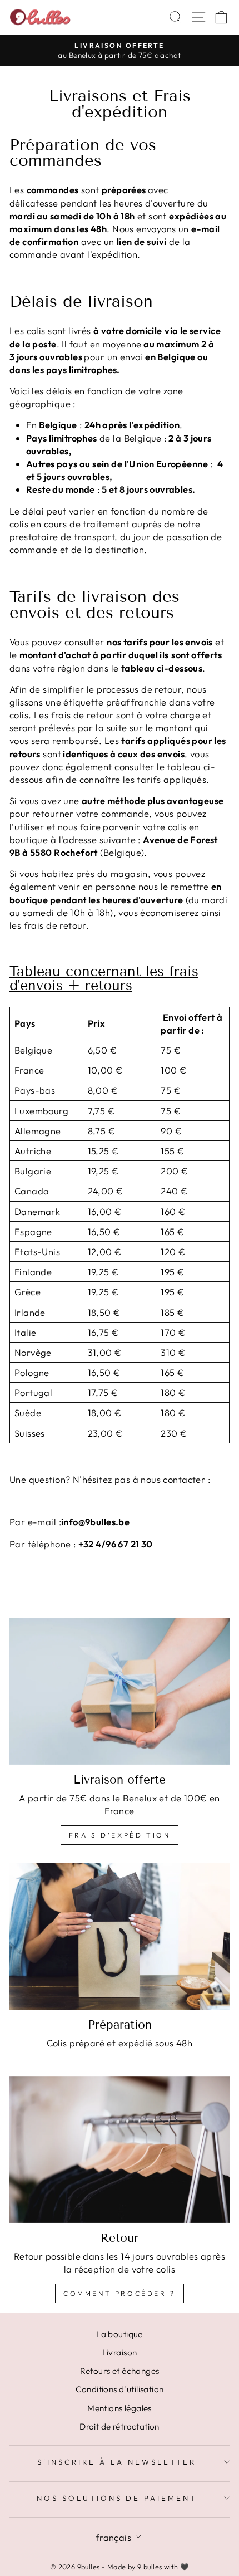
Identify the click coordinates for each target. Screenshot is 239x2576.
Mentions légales (120, 2408)
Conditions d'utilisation (120, 2389)
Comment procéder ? (120, 2293)
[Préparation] (120, 1936)
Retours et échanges (120, 2371)
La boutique (120, 2334)
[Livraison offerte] (120, 1691)
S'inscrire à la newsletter (116, 2462)
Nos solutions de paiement (117, 2498)
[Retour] (120, 2149)
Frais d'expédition (120, 1835)
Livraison (120, 2352)
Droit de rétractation (120, 2426)
